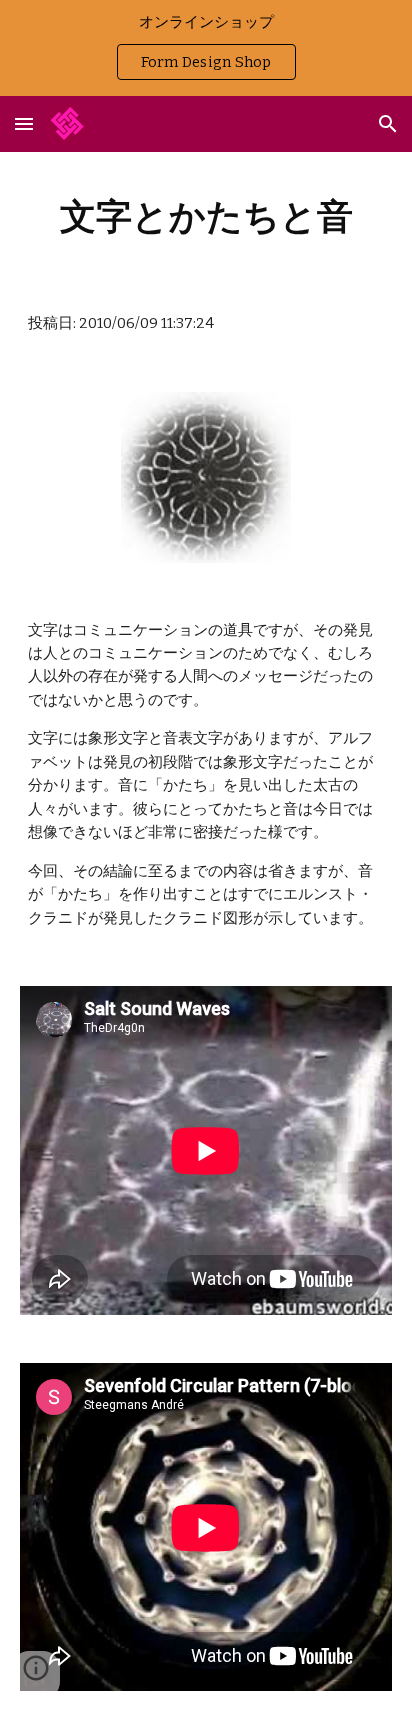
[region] (206, 48)
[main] (206, 216)
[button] (24, 123)
